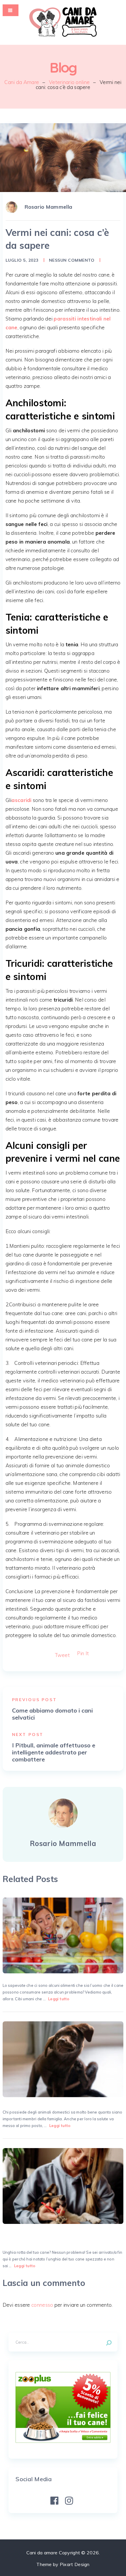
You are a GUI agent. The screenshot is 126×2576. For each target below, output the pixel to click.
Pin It (83, 1653)
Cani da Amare (22, 82)
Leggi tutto (59, 1999)
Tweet (62, 1655)
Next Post (28, 1735)
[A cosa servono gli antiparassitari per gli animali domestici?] (63, 2059)
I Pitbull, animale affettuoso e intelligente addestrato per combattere (54, 1752)
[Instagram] (69, 2501)
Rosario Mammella (48, 207)
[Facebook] (54, 2501)
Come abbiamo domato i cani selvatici (52, 1714)
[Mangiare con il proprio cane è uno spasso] (63, 1935)
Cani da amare (42, 2553)
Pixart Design (75, 2564)
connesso (42, 2305)
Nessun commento (72, 260)
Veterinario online (69, 82)
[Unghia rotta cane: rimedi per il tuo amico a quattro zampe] (63, 2186)
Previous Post (34, 1700)
